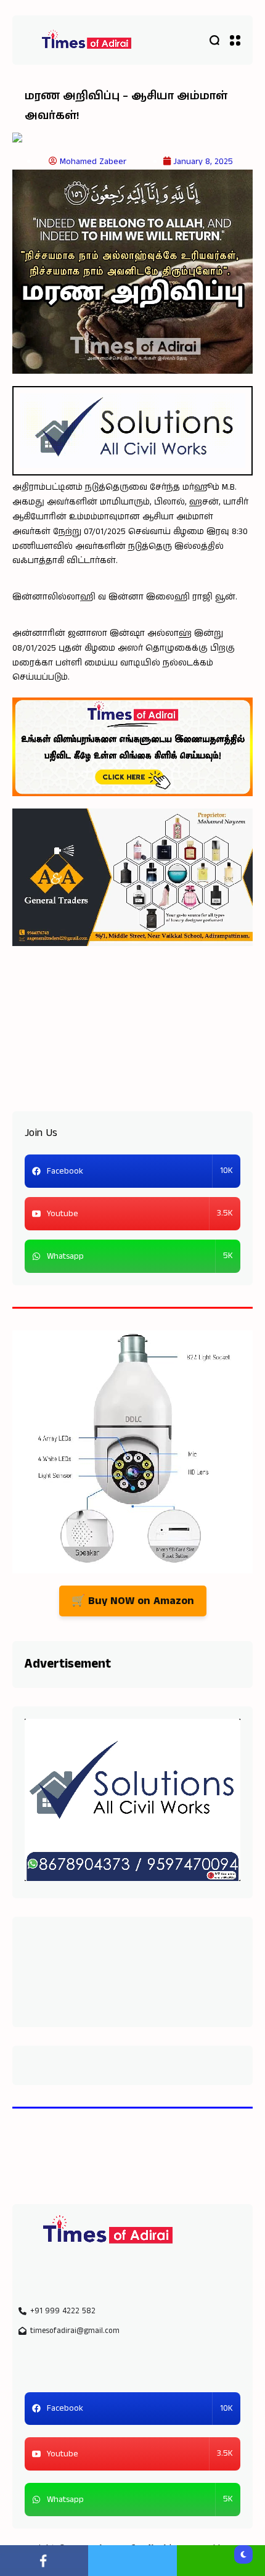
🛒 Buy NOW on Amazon (133, 1601)
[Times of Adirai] (86, 40)
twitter (132, 2561)
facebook (44, 2561)
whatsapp (221, 2561)
